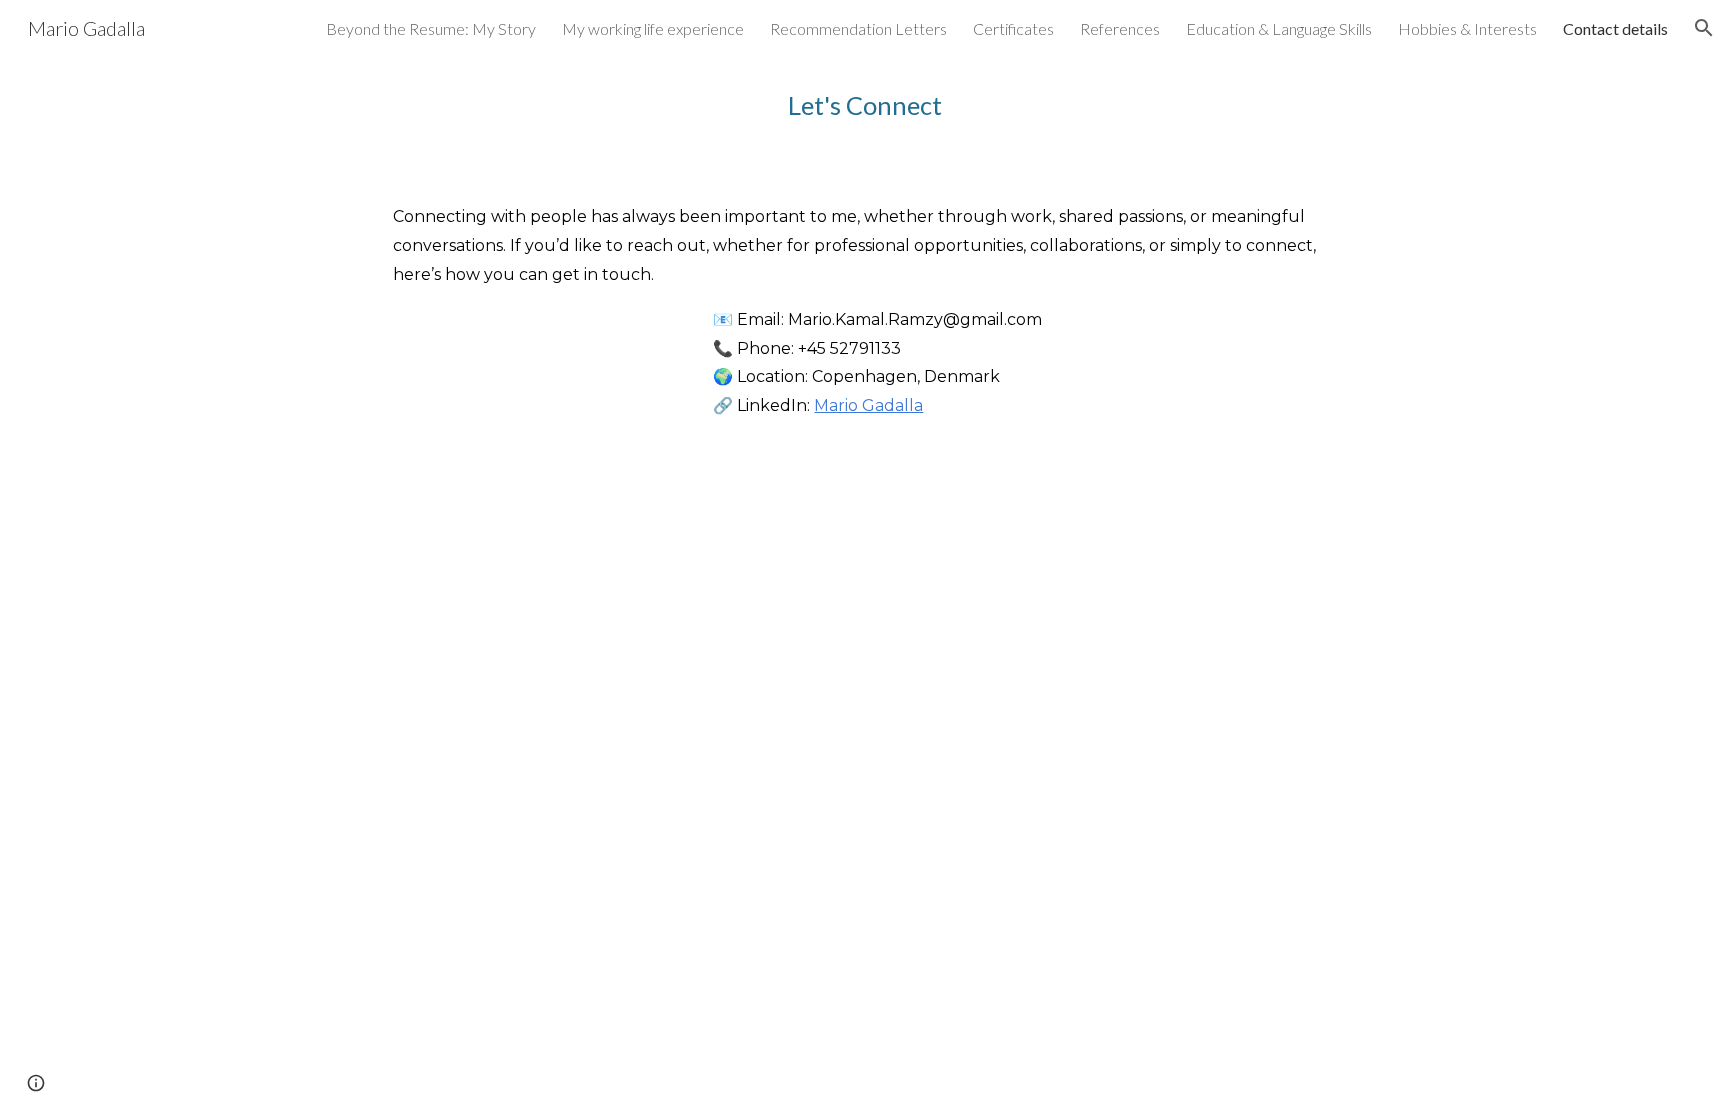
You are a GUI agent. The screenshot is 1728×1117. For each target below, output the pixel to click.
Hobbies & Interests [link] (1467, 28)
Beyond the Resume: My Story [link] (431, 28)
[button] (1704, 28)
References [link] (1120, 28)
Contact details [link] (1615, 28)
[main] (913, 105)
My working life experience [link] (653, 28)
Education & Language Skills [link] (1279, 28)
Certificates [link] (1013, 28)
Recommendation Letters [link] (858, 28)
